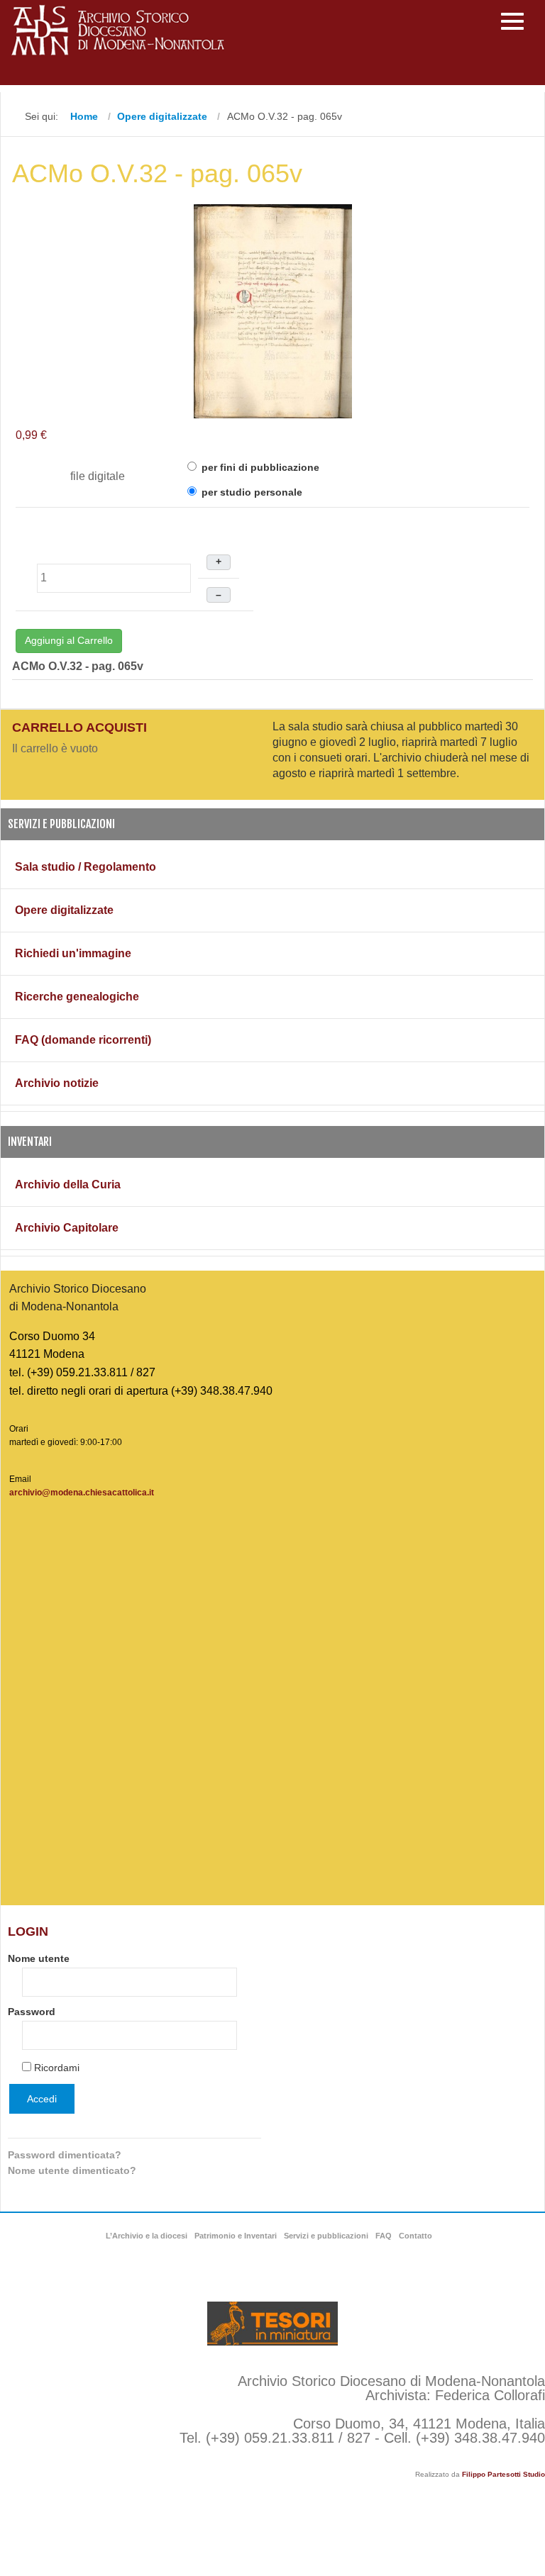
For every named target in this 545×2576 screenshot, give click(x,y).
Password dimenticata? (65, 2155)
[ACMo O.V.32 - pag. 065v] (273, 310)
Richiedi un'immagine (73, 953)
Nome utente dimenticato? (72, 2170)
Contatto (415, 2236)
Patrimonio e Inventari (236, 2236)
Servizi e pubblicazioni (326, 2236)
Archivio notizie (57, 1083)
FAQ (384, 2236)
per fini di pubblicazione (259, 467)
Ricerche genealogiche (77, 997)
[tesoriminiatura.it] (272, 2324)
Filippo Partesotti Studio (503, 2474)
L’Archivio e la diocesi (147, 2236)
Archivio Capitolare (67, 1228)
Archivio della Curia (68, 1184)
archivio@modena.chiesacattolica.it (82, 1493)
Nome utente (39, 1958)
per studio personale (251, 492)
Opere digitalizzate (64, 910)
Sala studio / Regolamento (86, 867)
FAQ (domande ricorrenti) (83, 1040)
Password (32, 2012)
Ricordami (57, 2068)
